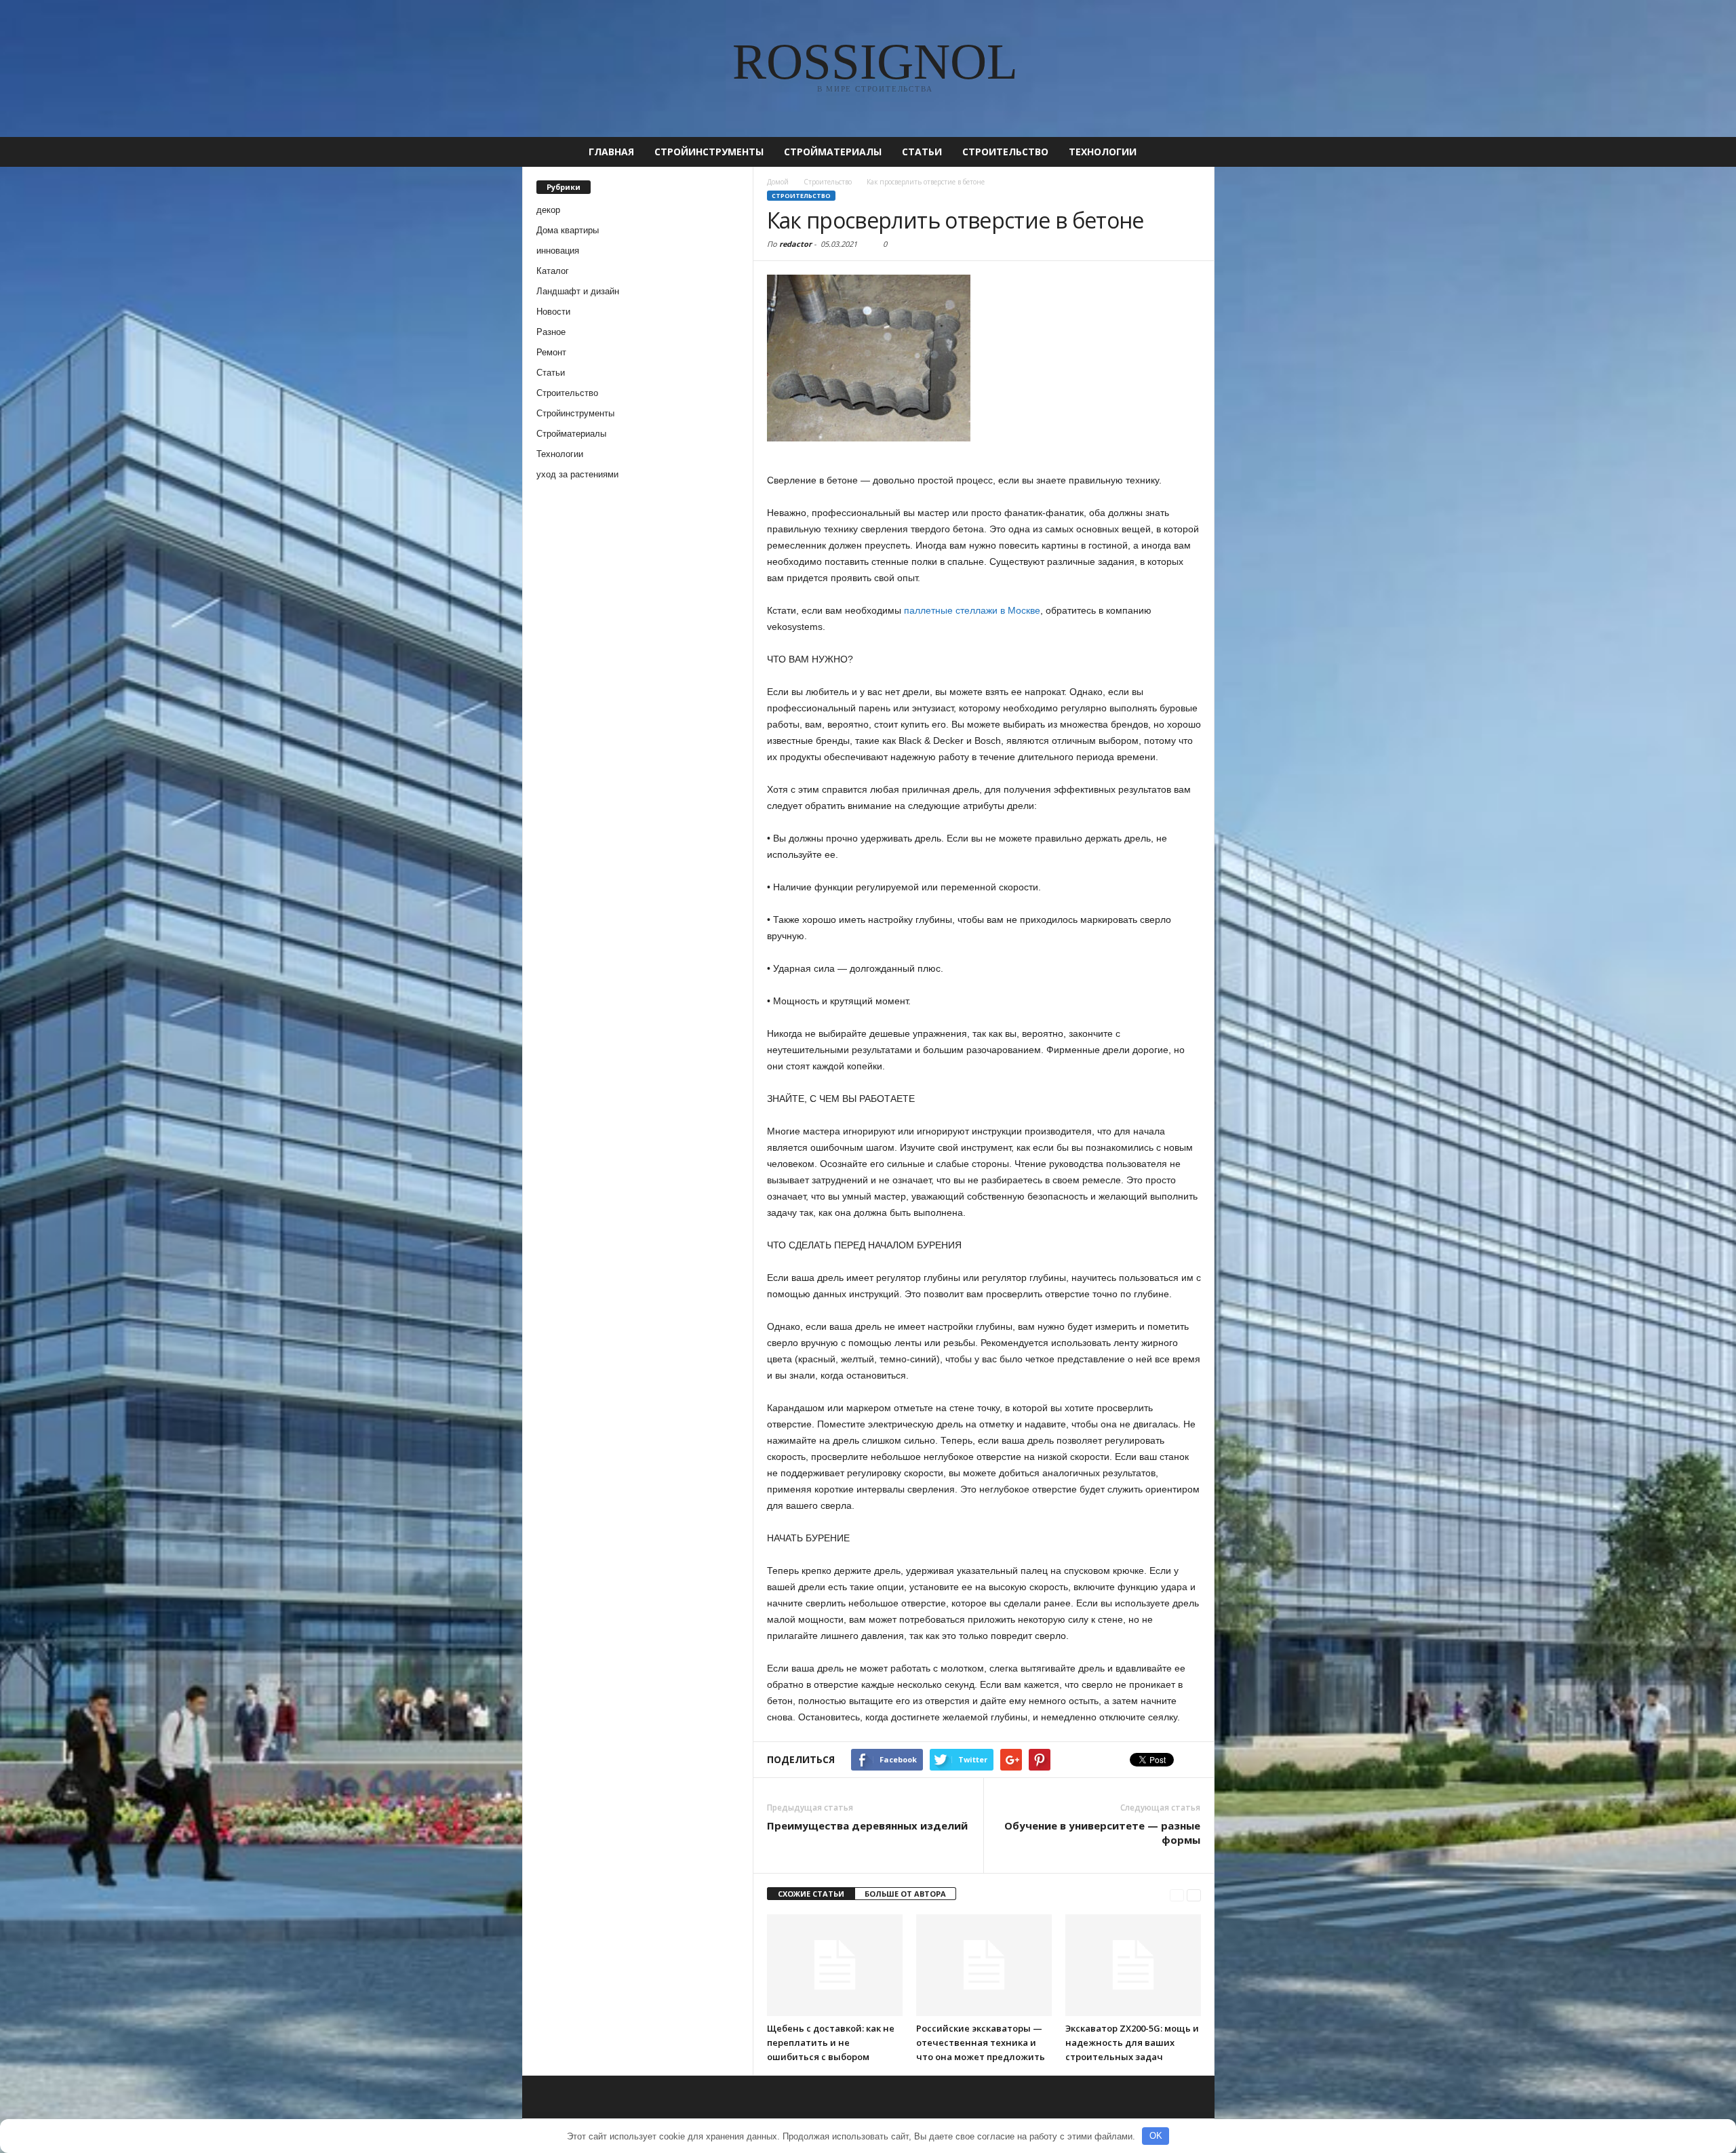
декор (548, 210)
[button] (1194, 152)
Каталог (553, 271)
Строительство (1005, 152)
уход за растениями (577, 474)
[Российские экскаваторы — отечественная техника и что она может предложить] (984, 1965)
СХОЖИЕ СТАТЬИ (811, 1894)
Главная (611, 152)
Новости (553, 312)
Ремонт (551, 352)
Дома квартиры (568, 230)
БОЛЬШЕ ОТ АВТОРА (905, 1894)
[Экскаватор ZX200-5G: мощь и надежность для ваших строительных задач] (1133, 1965)
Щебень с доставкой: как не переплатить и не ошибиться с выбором (831, 2042)
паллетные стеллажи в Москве (972, 610)
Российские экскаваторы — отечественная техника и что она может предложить (981, 2042)
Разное (551, 332)
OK (1156, 2136)
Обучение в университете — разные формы (1102, 1833)
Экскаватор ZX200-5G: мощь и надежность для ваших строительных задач (1132, 2042)
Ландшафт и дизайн (578, 291)
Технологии (1103, 152)
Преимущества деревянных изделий (867, 1825)
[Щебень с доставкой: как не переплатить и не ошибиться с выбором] (835, 1965)
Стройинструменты (709, 152)
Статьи (922, 152)
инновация (558, 251)
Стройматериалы (833, 152)
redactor (795, 244)
